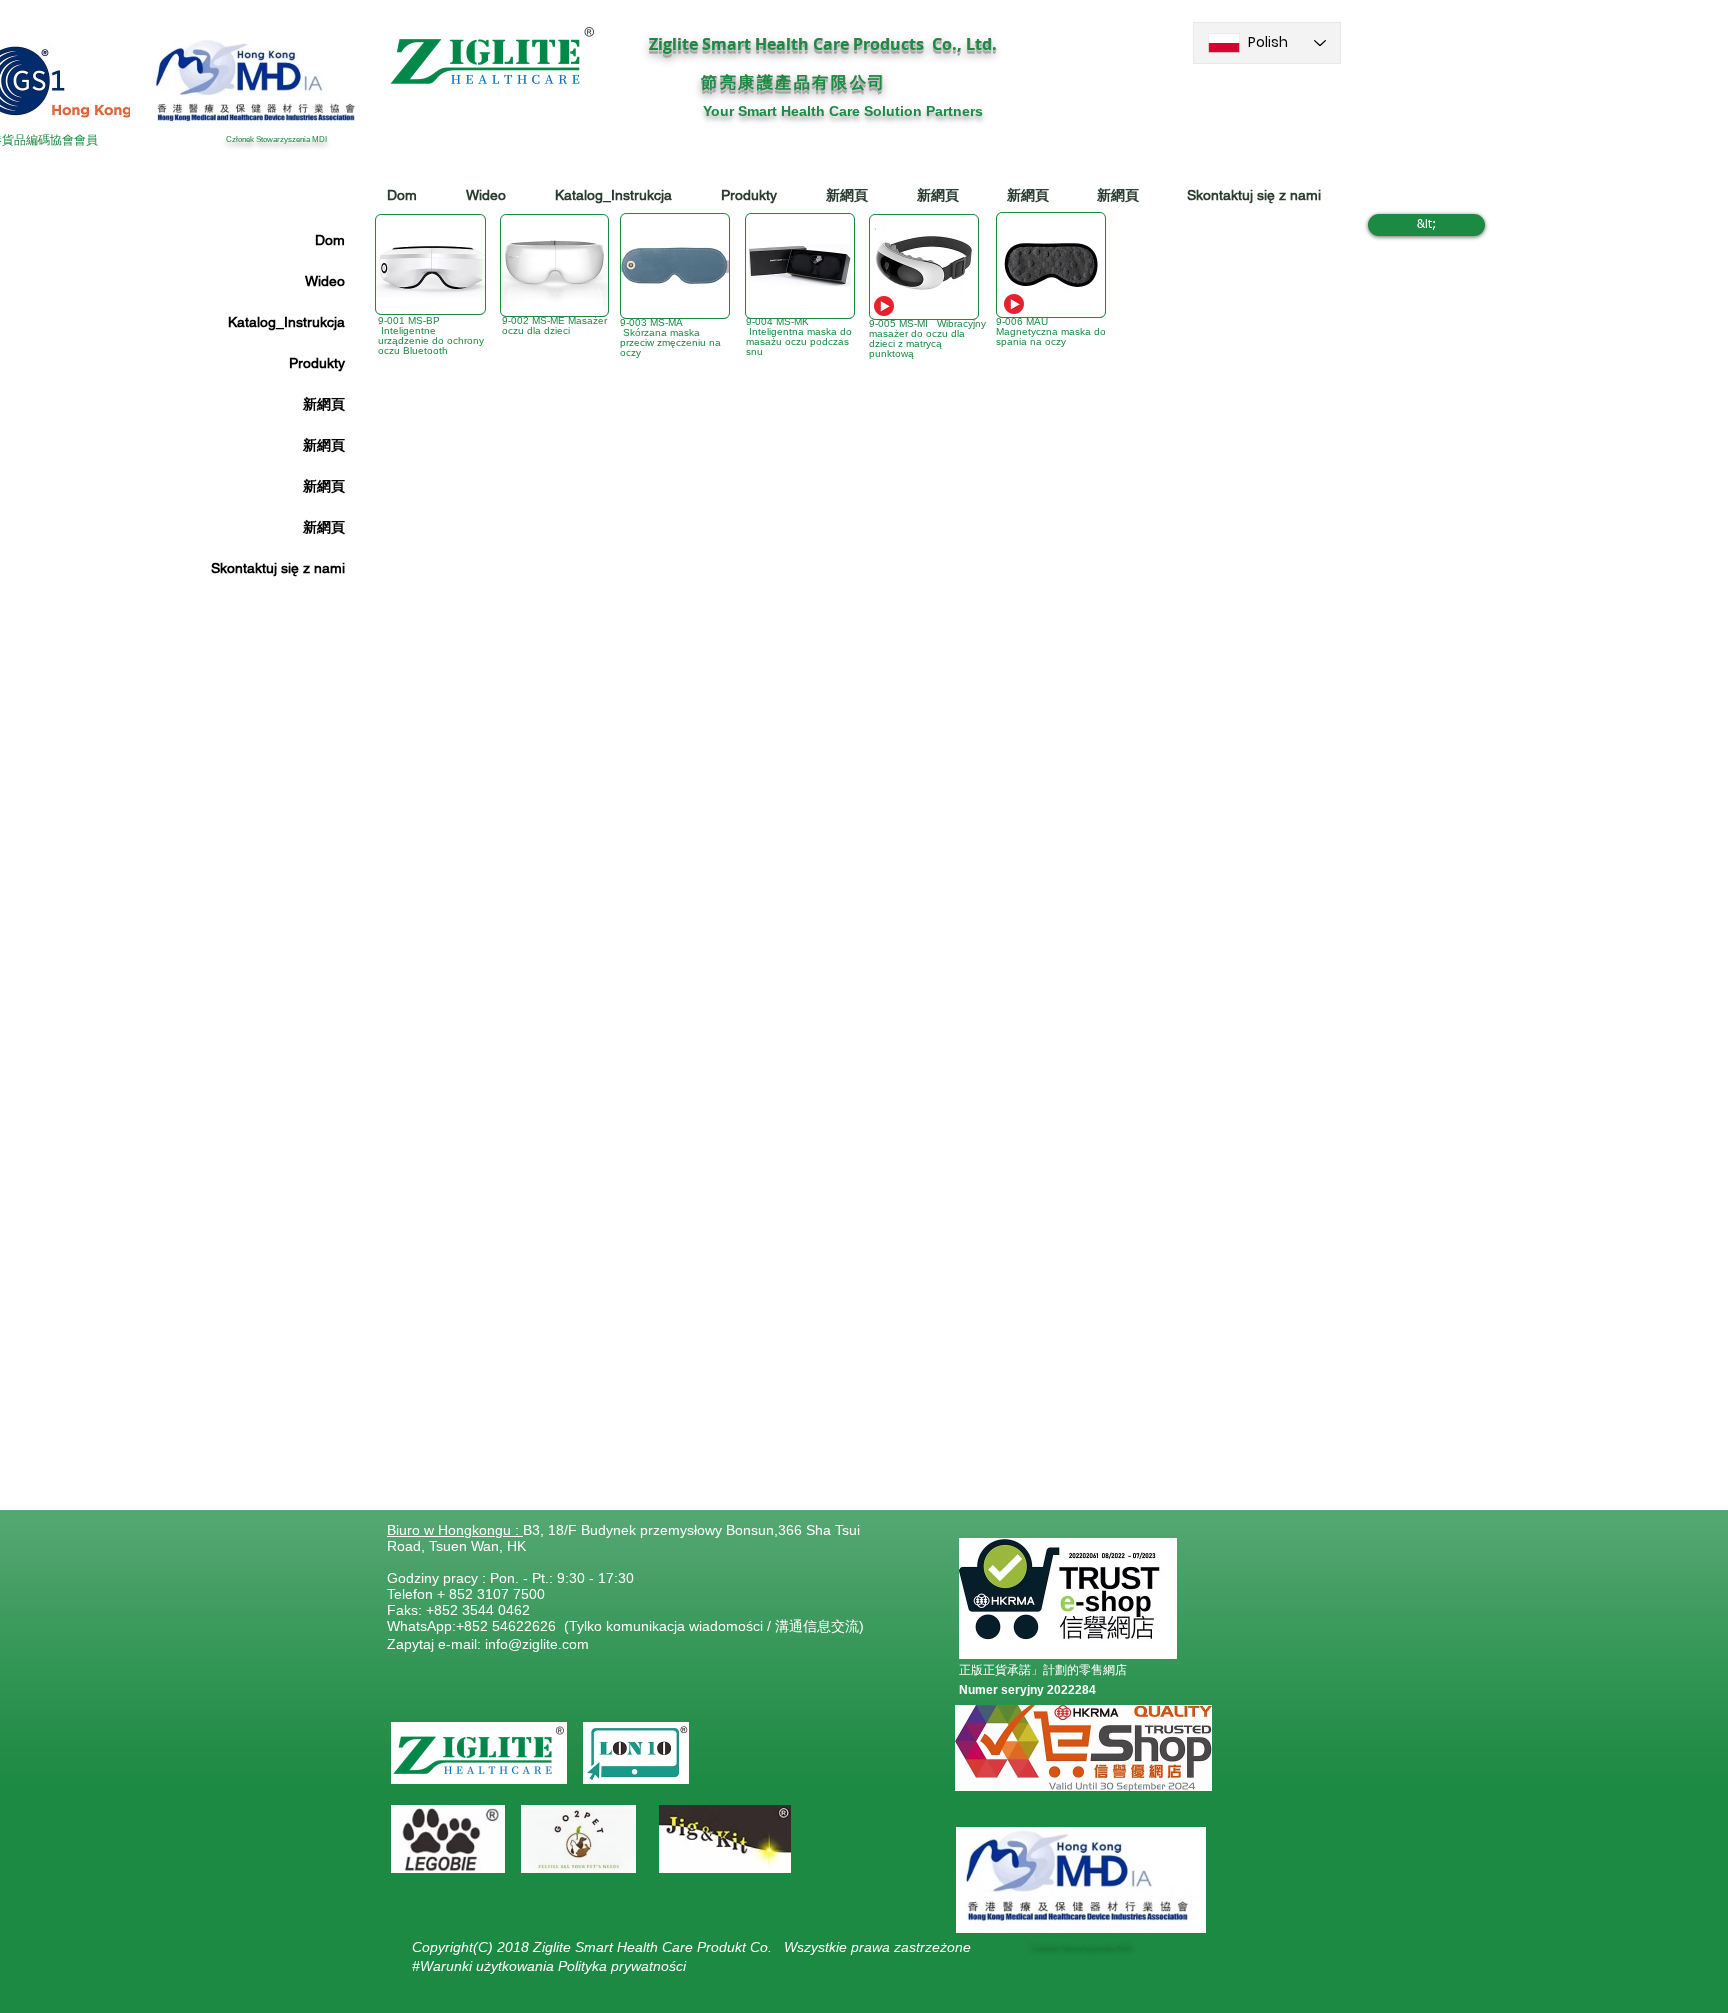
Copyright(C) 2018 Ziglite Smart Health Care (554, 1947)
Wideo (325, 281)
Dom (330, 240)
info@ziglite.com (537, 1644)
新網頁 (324, 404)
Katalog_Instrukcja (286, 322)
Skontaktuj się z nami (278, 568)
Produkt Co (732, 1947)
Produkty (317, 363)
